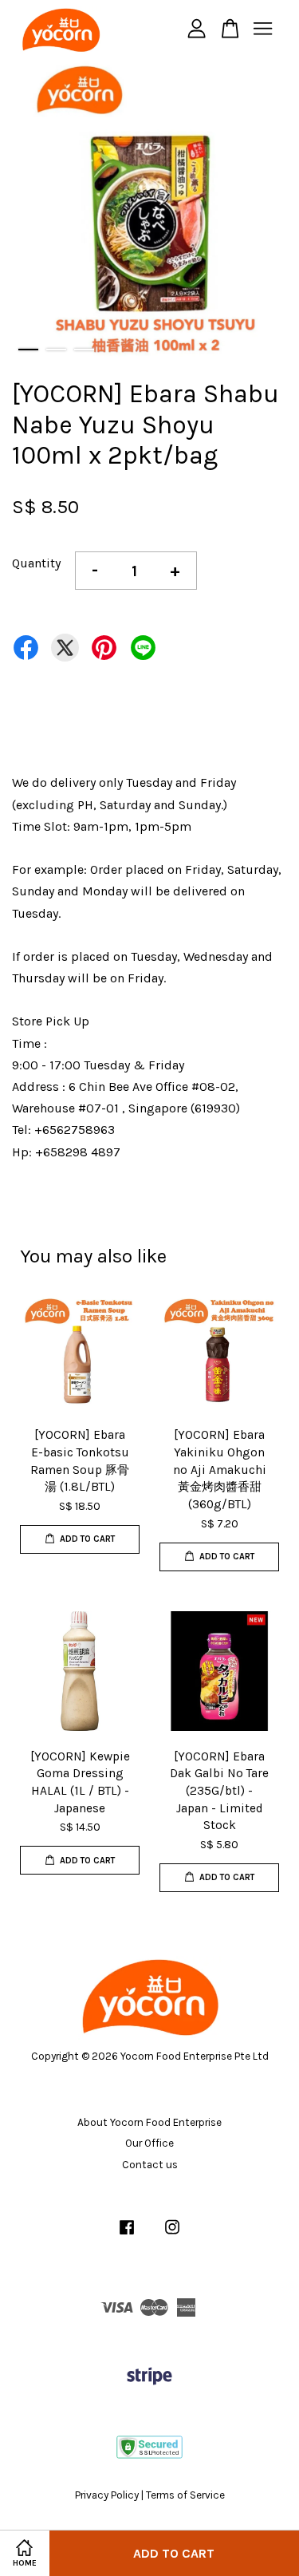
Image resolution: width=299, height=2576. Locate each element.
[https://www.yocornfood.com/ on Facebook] (127, 2235)
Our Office (149, 2143)
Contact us (150, 2165)
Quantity (36, 563)
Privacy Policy (107, 2495)
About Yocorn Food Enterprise (149, 2122)
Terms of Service (185, 2495)
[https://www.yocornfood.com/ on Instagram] (172, 2235)
